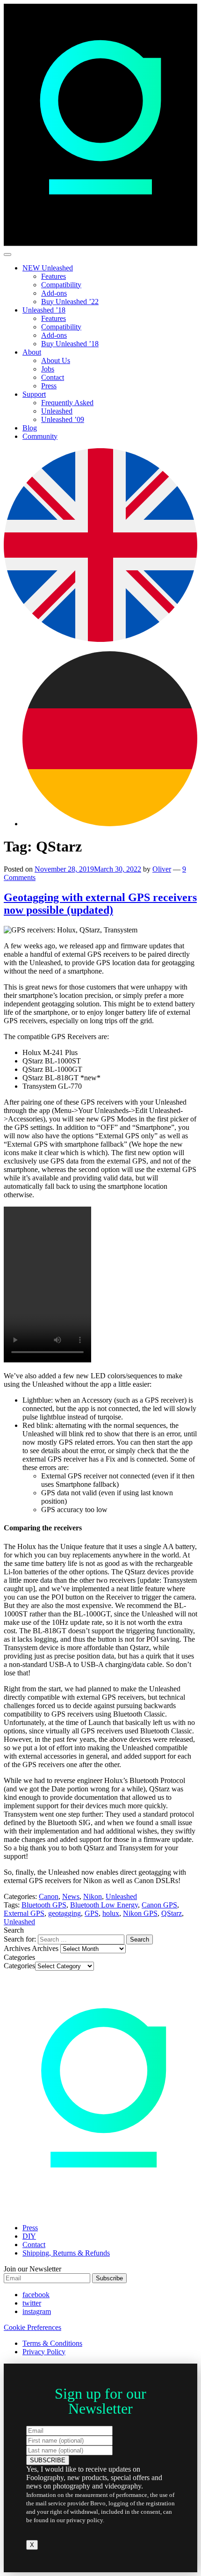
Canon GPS (159, 1905)
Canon (49, 1896)
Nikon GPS (140, 1913)
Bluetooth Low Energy (104, 1905)
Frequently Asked (67, 403)
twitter (32, 2303)
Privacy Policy (44, 2352)
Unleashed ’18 (44, 310)
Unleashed (57, 411)
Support (34, 394)
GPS (92, 1913)
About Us (56, 360)
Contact (53, 377)
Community (40, 436)
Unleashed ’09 (63, 419)
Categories (19, 1966)
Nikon (93, 1896)
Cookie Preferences (32, 2327)
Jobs (48, 369)
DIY (29, 2236)
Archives (45, 1948)
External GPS (24, 1913)
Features (54, 276)
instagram (37, 2311)
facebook (36, 2295)
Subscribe (109, 2278)
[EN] (100, 639)
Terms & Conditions (52, 2343)
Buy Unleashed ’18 (70, 344)
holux (111, 1913)
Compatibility (61, 285)
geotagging (65, 1913)
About (32, 352)
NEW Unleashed (48, 268)
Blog (30, 428)
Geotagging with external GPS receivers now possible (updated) (100, 904)
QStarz (172, 1913)
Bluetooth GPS (44, 1905)
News (71, 1896)
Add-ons (54, 293)
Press (49, 386)
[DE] (110, 824)
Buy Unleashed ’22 (70, 302)
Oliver (162, 869)
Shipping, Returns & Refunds (66, 2253)
